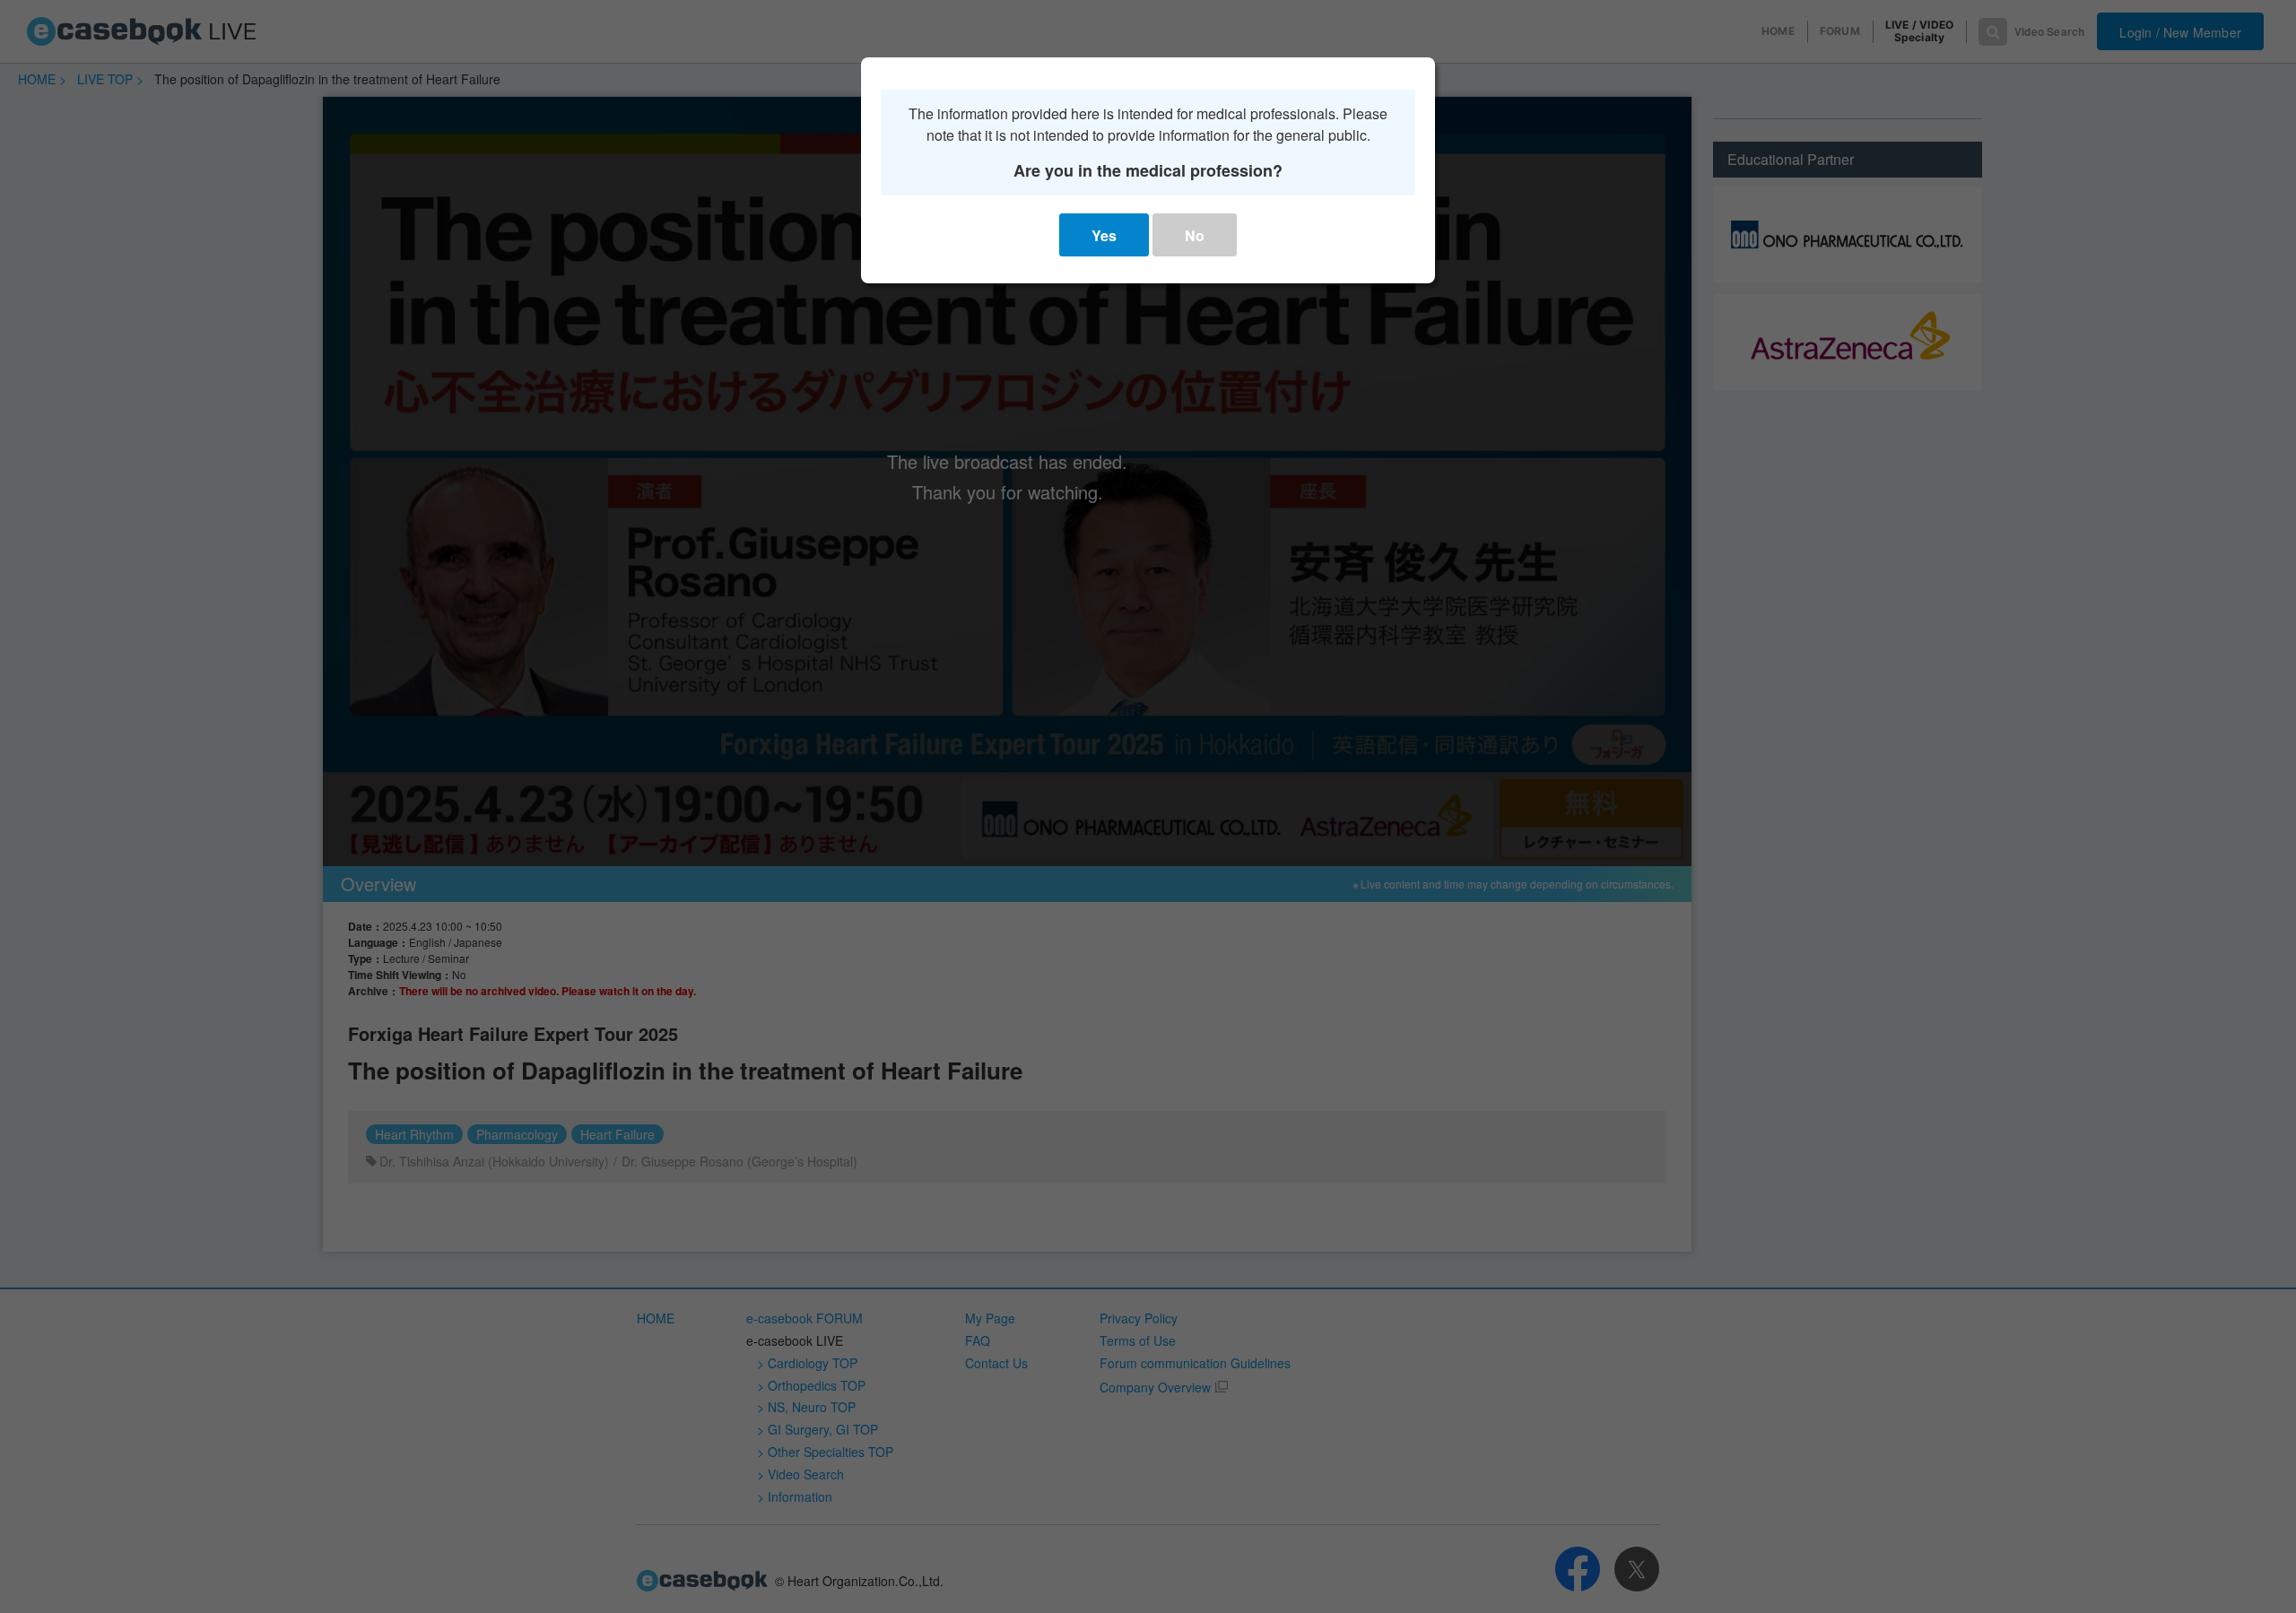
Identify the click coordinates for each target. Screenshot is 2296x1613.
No (1195, 235)
